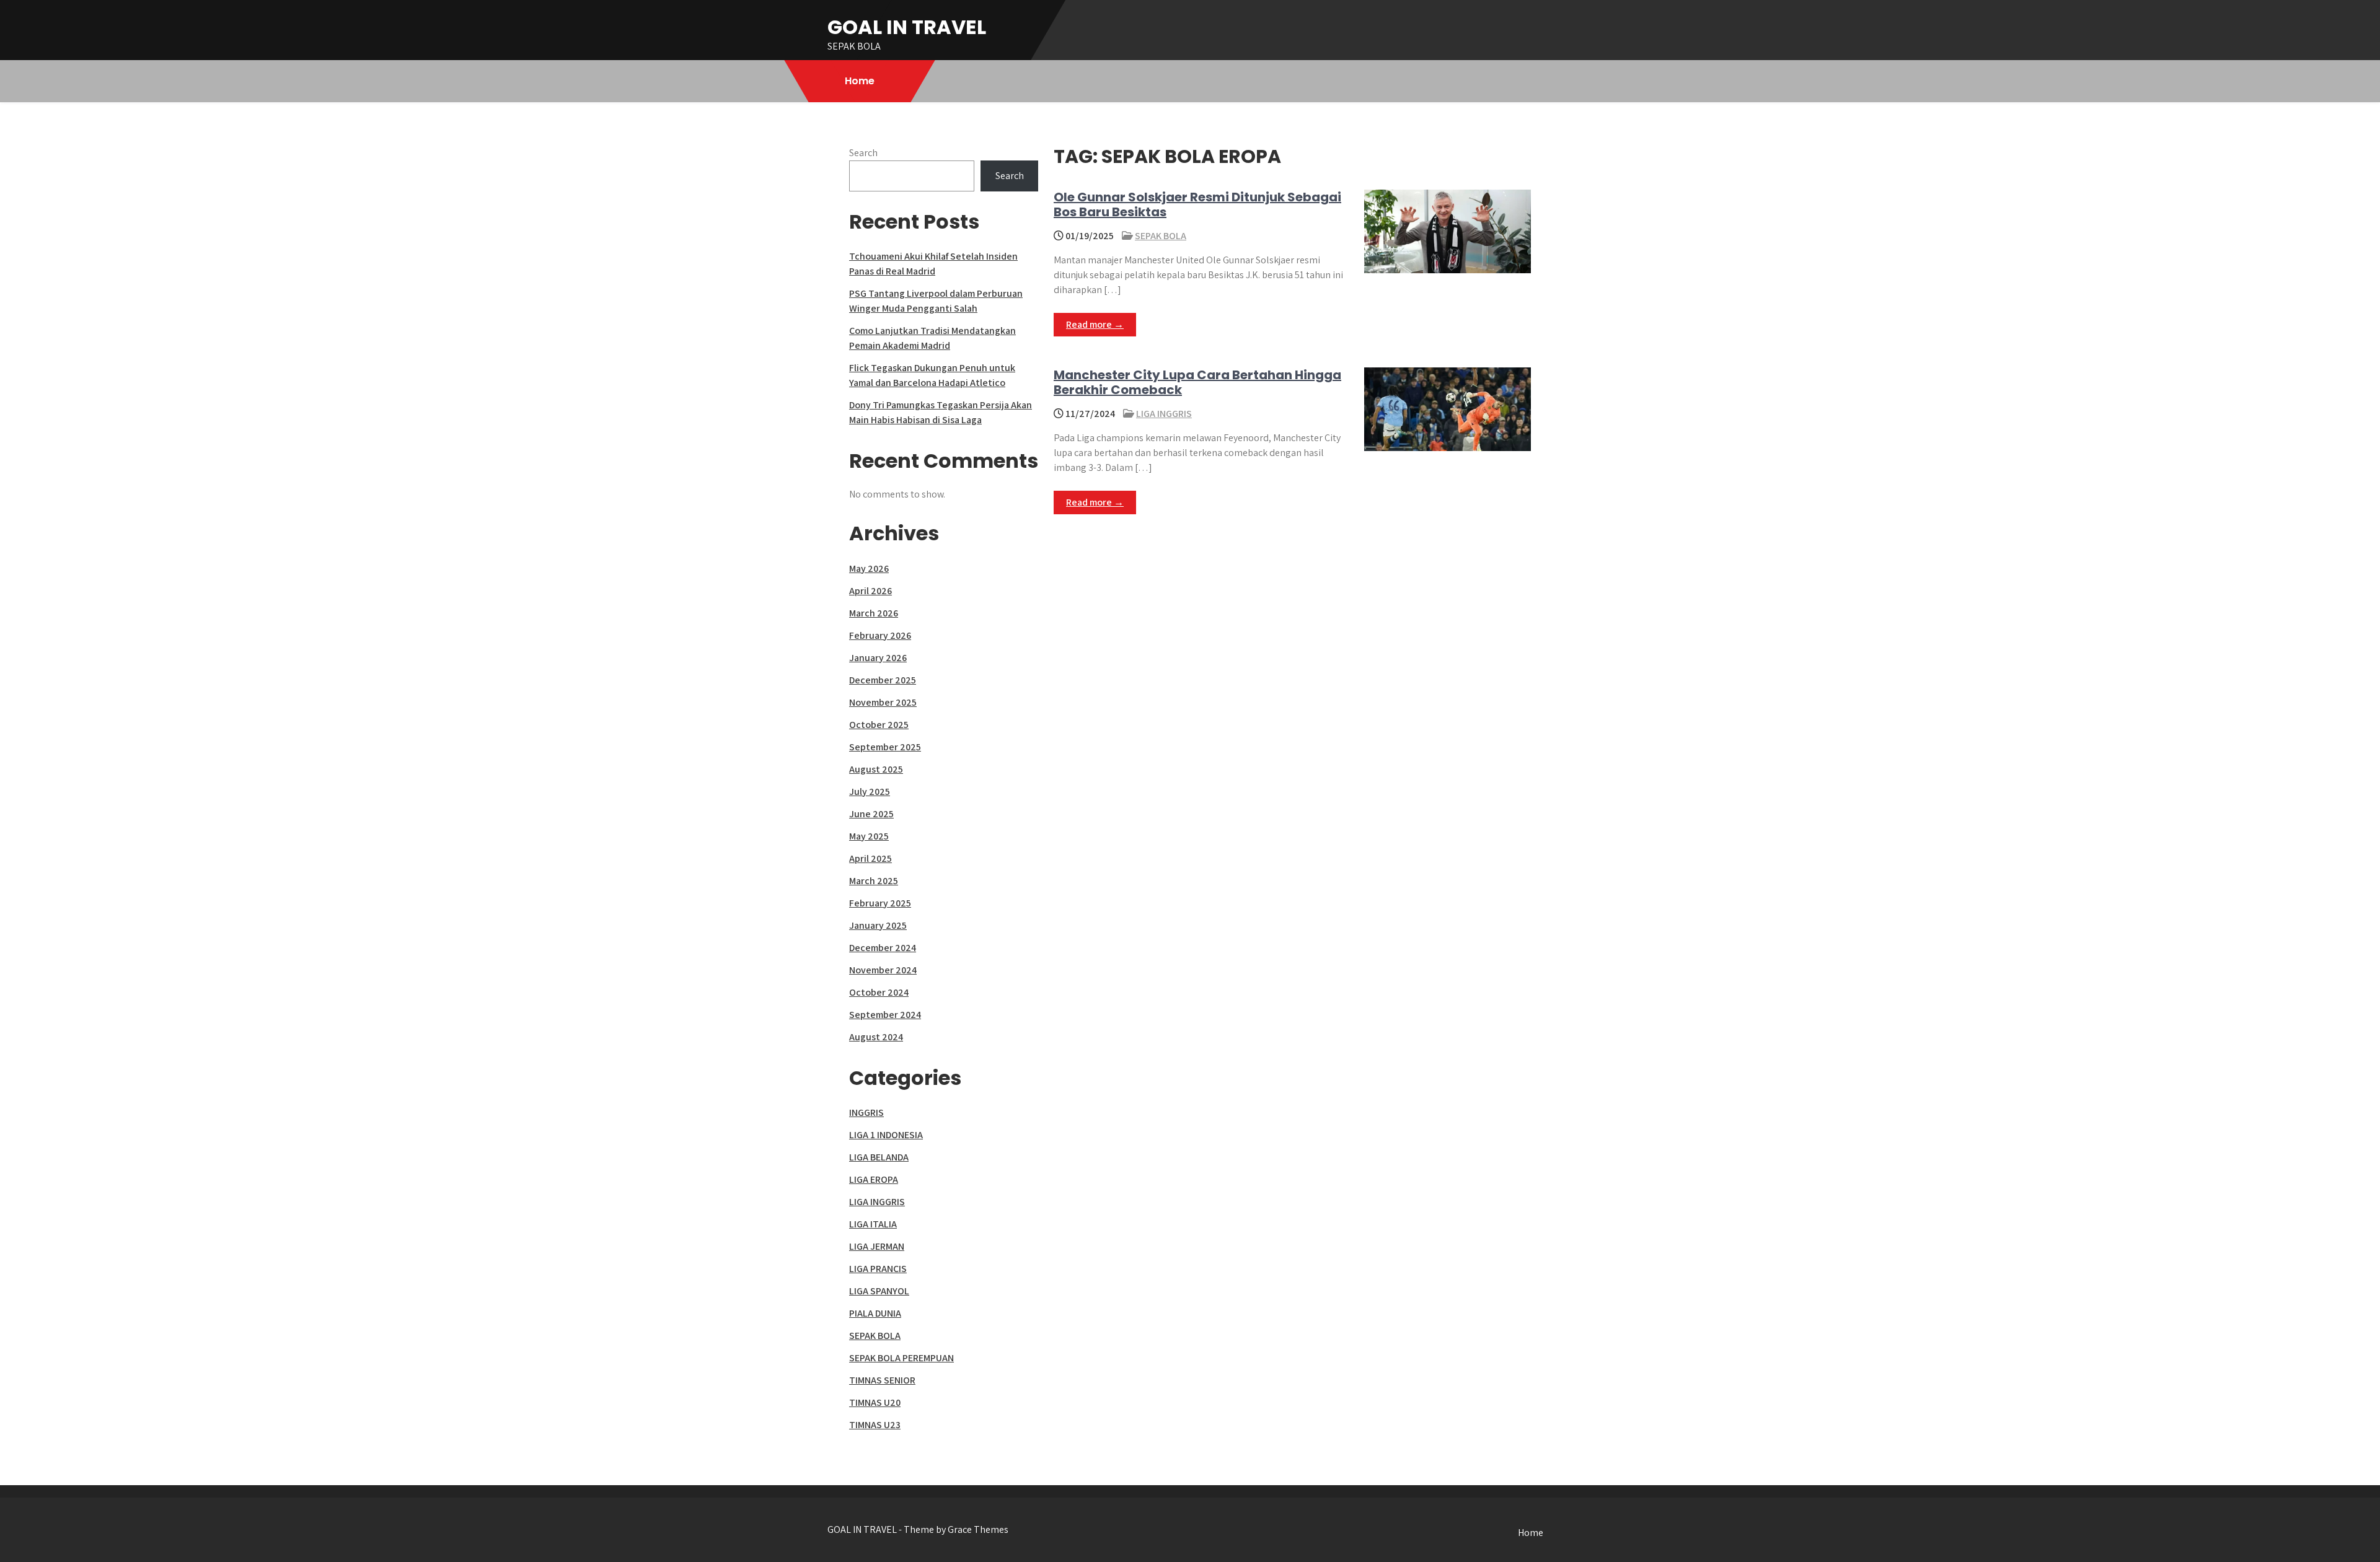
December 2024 (883, 948)
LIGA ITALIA (873, 1224)
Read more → (1095, 324)
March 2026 (874, 613)
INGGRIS (866, 1112)
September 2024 (885, 1015)
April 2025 (870, 858)
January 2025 (878, 925)
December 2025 (883, 680)
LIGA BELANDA (879, 1157)
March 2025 (874, 881)
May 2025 (869, 836)
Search (863, 153)
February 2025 (880, 903)
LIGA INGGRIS (1164, 414)
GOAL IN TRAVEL (907, 27)
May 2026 (869, 568)
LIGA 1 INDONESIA (886, 1135)
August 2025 (876, 769)
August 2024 (876, 1037)
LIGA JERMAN (877, 1246)
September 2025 (885, 747)
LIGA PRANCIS (878, 1269)
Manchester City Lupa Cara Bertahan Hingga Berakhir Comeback (1197, 382)
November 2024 (883, 970)
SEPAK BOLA (1161, 236)
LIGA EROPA (874, 1179)
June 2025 (871, 814)
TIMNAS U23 (875, 1425)
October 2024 (879, 992)
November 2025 (883, 702)
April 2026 (870, 591)
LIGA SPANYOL (879, 1291)
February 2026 (880, 635)
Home (860, 81)
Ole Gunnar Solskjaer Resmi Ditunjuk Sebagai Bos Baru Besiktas (1197, 204)
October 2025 (879, 725)
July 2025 (870, 792)
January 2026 (878, 658)
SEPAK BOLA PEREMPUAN (901, 1358)
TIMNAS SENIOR (882, 1380)
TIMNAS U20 (875, 1402)
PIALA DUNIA (875, 1313)
